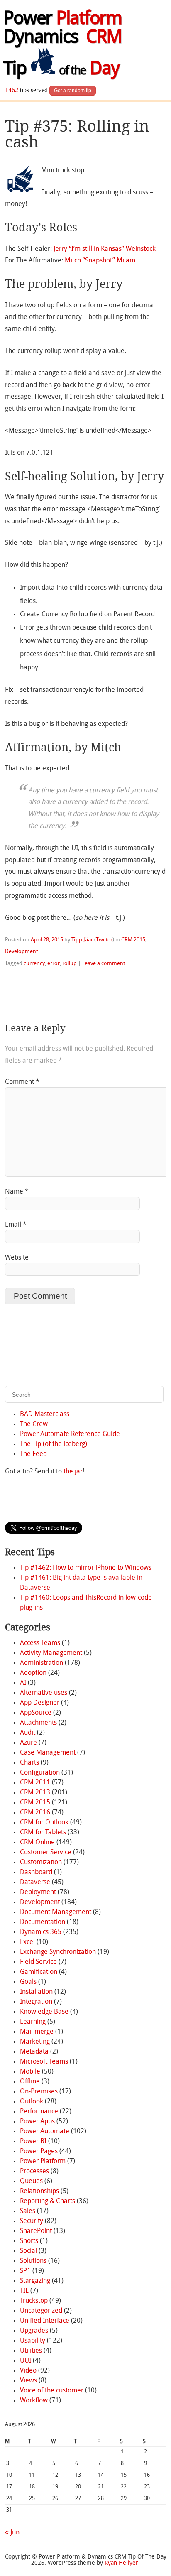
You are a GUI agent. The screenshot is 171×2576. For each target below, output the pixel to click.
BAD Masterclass (45, 1414)
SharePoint (36, 2231)
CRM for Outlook (44, 1823)
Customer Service (46, 1853)
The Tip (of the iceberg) (54, 1444)
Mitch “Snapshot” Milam (100, 261)
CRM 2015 (133, 940)
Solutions (33, 2261)
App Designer (40, 1703)
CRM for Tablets (43, 1833)
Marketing (35, 2042)
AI (23, 1683)
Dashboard (36, 1873)
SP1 (25, 2271)
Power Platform (43, 2162)
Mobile (30, 2072)
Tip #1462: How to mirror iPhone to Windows (86, 1568)
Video (28, 2371)
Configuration (40, 1773)
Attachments (38, 1723)
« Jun (12, 2533)
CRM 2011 (35, 1783)
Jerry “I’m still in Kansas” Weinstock (105, 249)
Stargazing (35, 2281)
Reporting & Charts (48, 2201)
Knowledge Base (44, 2012)
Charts (29, 1763)
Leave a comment (104, 964)
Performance (39, 2112)
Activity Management (51, 1653)
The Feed (33, 1454)
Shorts (29, 2241)
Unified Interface (45, 2321)
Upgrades (34, 2331)
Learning (33, 2022)
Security (32, 2221)
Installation (36, 1992)
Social (28, 2251)
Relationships (39, 2191)
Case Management (48, 1753)
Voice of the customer (52, 2391)
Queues (31, 2181)
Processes (34, 2172)
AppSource (36, 1713)
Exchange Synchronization (58, 1952)
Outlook (32, 2102)
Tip (61, 70)
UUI (26, 2361)
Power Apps (37, 2122)
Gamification (39, 1972)
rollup (70, 964)
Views (28, 2381)
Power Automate (45, 2132)
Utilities (31, 2351)
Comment (22, 1082)
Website (17, 1258)
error (54, 964)
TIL (24, 2291)
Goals (28, 1982)
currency (34, 964)
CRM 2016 (35, 1813)
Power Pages (39, 2152)
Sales (28, 2211)
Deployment (38, 1892)
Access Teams (40, 1643)
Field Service (38, 1962)
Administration (42, 1663)
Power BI (33, 2142)
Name (17, 1192)
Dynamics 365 (41, 1932)
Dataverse (35, 1882)
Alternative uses (44, 1693)
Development (21, 952)
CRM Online (37, 1843)
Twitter (104, 940)
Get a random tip (73, 91)
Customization (41, 1863)
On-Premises (39, 2092)
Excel (27, 1942)
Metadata (34, 2052)
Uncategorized (41, 2311)
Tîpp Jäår (82, 940)
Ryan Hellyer (121, 2563)
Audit (28, 1733)
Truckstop (34, 2301)
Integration (36, 2002)
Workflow (34, 2401)
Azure (28, 1743)
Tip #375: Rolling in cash (77, 134)
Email (16, 1225)
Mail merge (37, 2032)
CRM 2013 (35, 1793)
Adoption (33, 1673)
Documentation (43, 1922)
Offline (30, 2082)
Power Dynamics (62, 29)
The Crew (34, 1424)
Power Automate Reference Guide (70, 1434)
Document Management (56, 1912)
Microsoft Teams (44, 2062)
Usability (33, 2341)
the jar (73, 1472)
